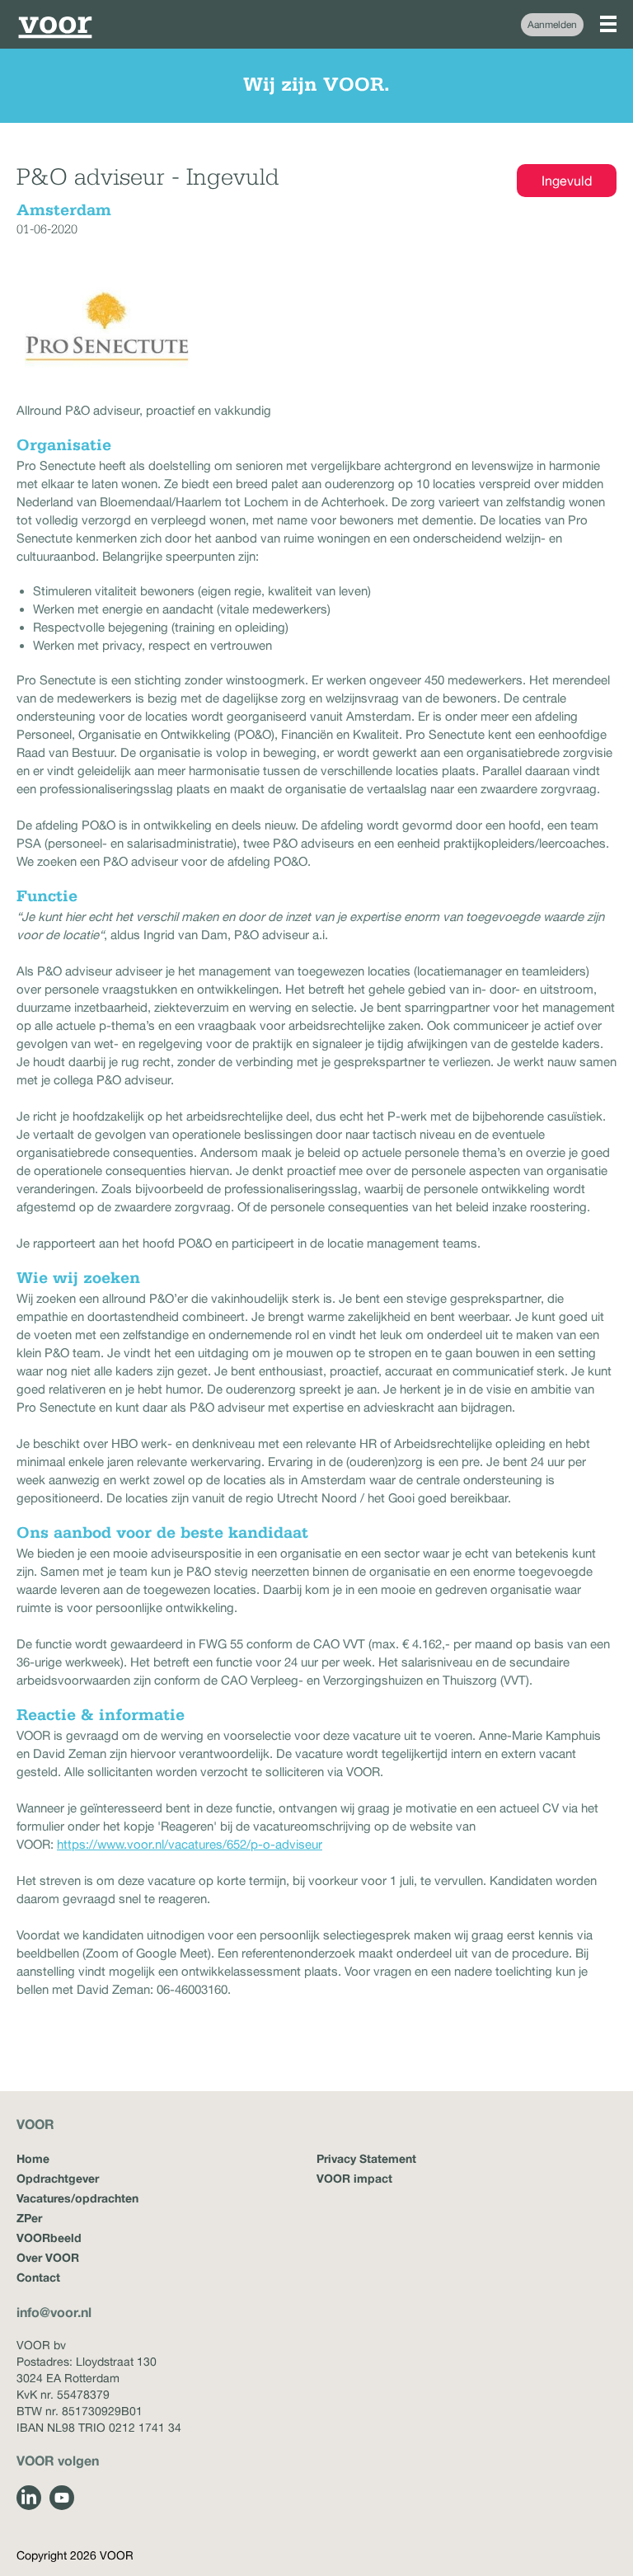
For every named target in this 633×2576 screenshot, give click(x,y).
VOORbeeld (49, 2238)
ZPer (29, 2218)
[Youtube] (62, 2498)
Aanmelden (552, 25)
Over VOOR (48, 2257)
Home (33, 2158)
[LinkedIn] (29, 2498)
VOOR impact (354, 2178)
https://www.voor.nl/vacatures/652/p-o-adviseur (190, 1844)
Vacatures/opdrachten (77, 2198)
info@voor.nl (54, 2312)
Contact (38, 2277)
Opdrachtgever (58, 2178)
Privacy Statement (366, 2158)
